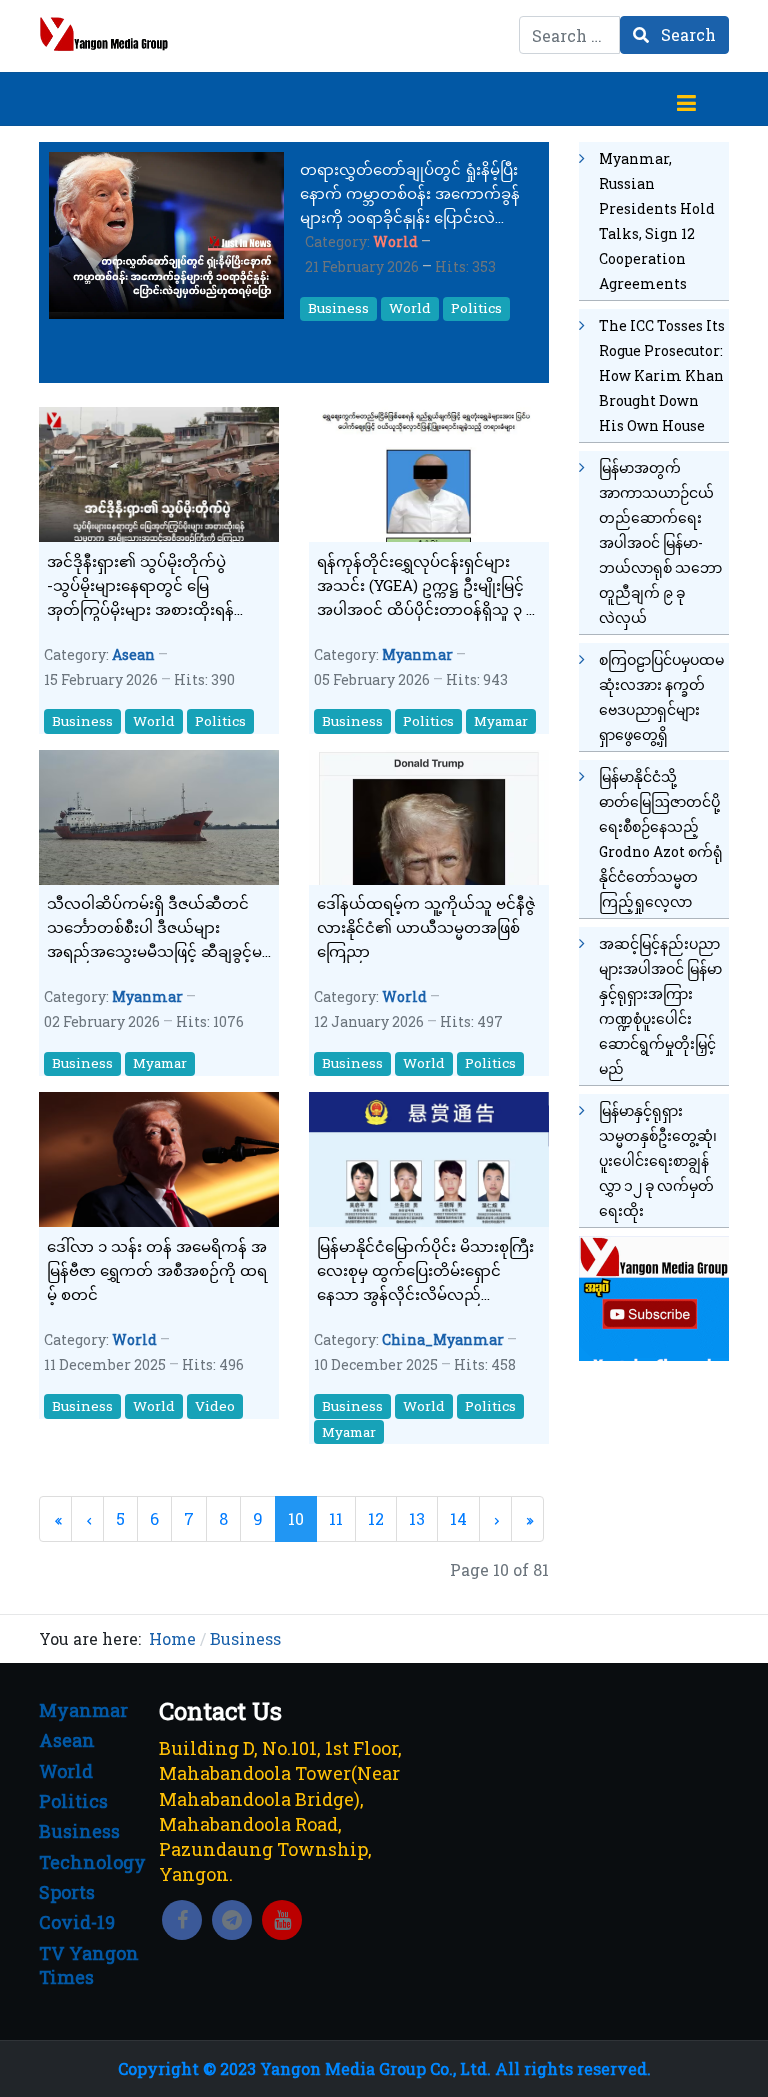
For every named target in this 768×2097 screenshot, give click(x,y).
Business (338, 308)
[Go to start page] (55, 1518)
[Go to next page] (495, 1518)
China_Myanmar (443, 1339)
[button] (686, 99)
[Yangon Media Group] (104, 34)
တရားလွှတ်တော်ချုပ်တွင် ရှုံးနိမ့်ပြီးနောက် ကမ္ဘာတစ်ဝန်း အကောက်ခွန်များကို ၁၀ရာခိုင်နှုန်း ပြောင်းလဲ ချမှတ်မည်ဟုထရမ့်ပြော (410, 194)
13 (417, 1518)
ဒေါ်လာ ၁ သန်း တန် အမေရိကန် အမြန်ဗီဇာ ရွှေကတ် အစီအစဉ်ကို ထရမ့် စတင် (157, 1270)
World (395, 241)
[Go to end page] (527, 1518)
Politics (476, 308)
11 (336, 1518)
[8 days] (654, 1296)
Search (686, 34)
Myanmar (417, 654)
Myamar (501, 721)
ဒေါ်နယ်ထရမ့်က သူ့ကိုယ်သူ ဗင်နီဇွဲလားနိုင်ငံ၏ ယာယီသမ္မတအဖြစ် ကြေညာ (426, 927)
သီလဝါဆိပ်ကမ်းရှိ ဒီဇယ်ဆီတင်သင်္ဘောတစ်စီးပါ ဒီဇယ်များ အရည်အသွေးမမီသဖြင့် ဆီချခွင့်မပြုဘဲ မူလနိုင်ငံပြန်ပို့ (154, 928)
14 (458, 1518)
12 (376, 1518)
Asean (133, 654)
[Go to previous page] (87, 1518)
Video (215, 1406)
